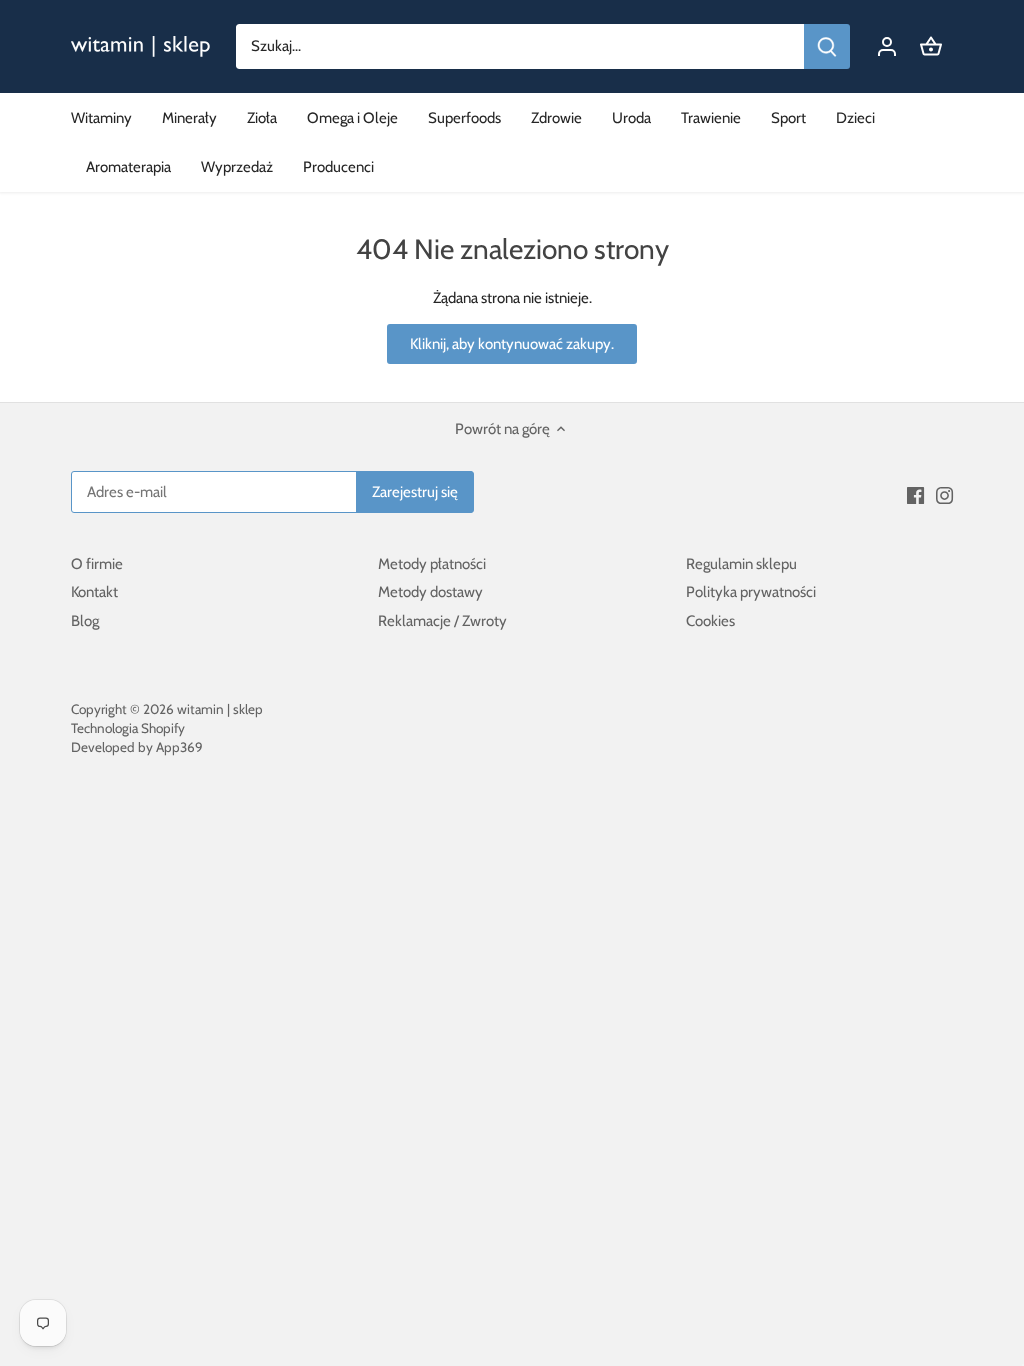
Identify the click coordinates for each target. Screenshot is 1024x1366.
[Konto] (887, 46)
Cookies (710, 621)
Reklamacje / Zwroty (442, 621)
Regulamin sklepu (741, 564)
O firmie (97, 564)
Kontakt (94, 592)
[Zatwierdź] (827, 46)
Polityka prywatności (751, 592)
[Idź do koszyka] (931, 46)
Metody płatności (432, 564)
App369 (179, 747)
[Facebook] (915, 494)
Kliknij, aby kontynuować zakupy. (512, 344)
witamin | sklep (220, 709)
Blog (85, 621)
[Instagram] (944, 494)
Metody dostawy (430, 592)
